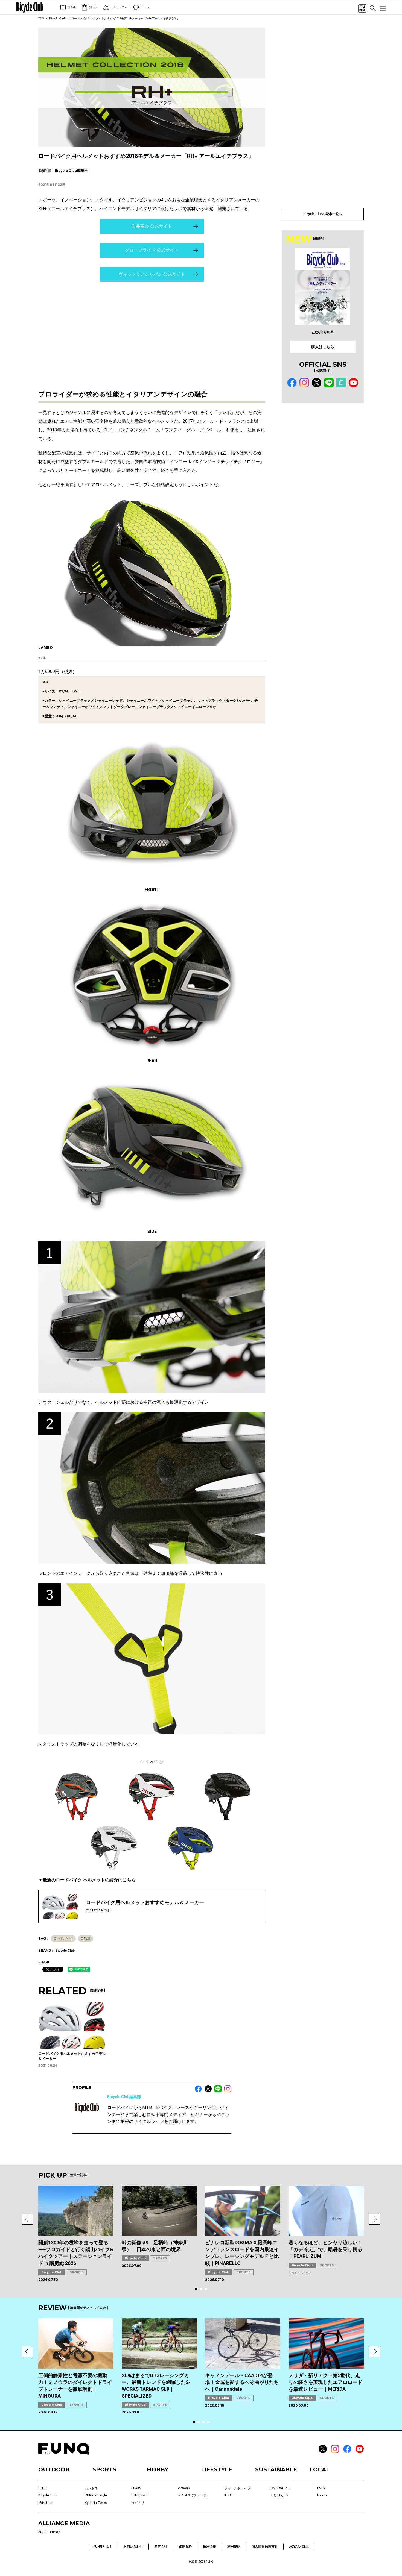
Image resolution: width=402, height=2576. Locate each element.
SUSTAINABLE (276, 2469)
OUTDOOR (54, 2469)
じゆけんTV (280, 2495)
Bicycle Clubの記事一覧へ (323, 214)
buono (322, 2495)
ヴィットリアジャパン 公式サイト (152, 274)
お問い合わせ (133, 2546)
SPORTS (77, 2272)
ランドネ (91, 2488)
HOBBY (158, 2469)
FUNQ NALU (140, 2495)
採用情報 (209, 2546)
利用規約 (234, 2546)
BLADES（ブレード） (194, 2495)
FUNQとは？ (103, 2546)
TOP (41, 18)
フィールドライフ (237, 2488)
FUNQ (43, 2488)
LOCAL (320, 2469)
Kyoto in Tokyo (96, 2503)
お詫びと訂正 (299, 2546)
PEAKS (136, 2488)
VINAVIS (184, 2488)
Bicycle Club (58, 18)
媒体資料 (185, 2546)
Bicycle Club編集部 (124, 2097)
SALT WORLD (281, 2488)
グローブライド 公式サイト (152, 250)
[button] (27, 2219)
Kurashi (56, 2532)
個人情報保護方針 (265, 2546)
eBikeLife (45, 2503)
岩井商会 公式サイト (152, 226)
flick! (228, 2495)
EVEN (321, 2488)
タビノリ (138, 2503)
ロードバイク (63, 1938)
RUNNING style (96, 2495)
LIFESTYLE (217, 2469)
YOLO (43, 2532)
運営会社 (161, 2546)
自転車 (86, 1938)
